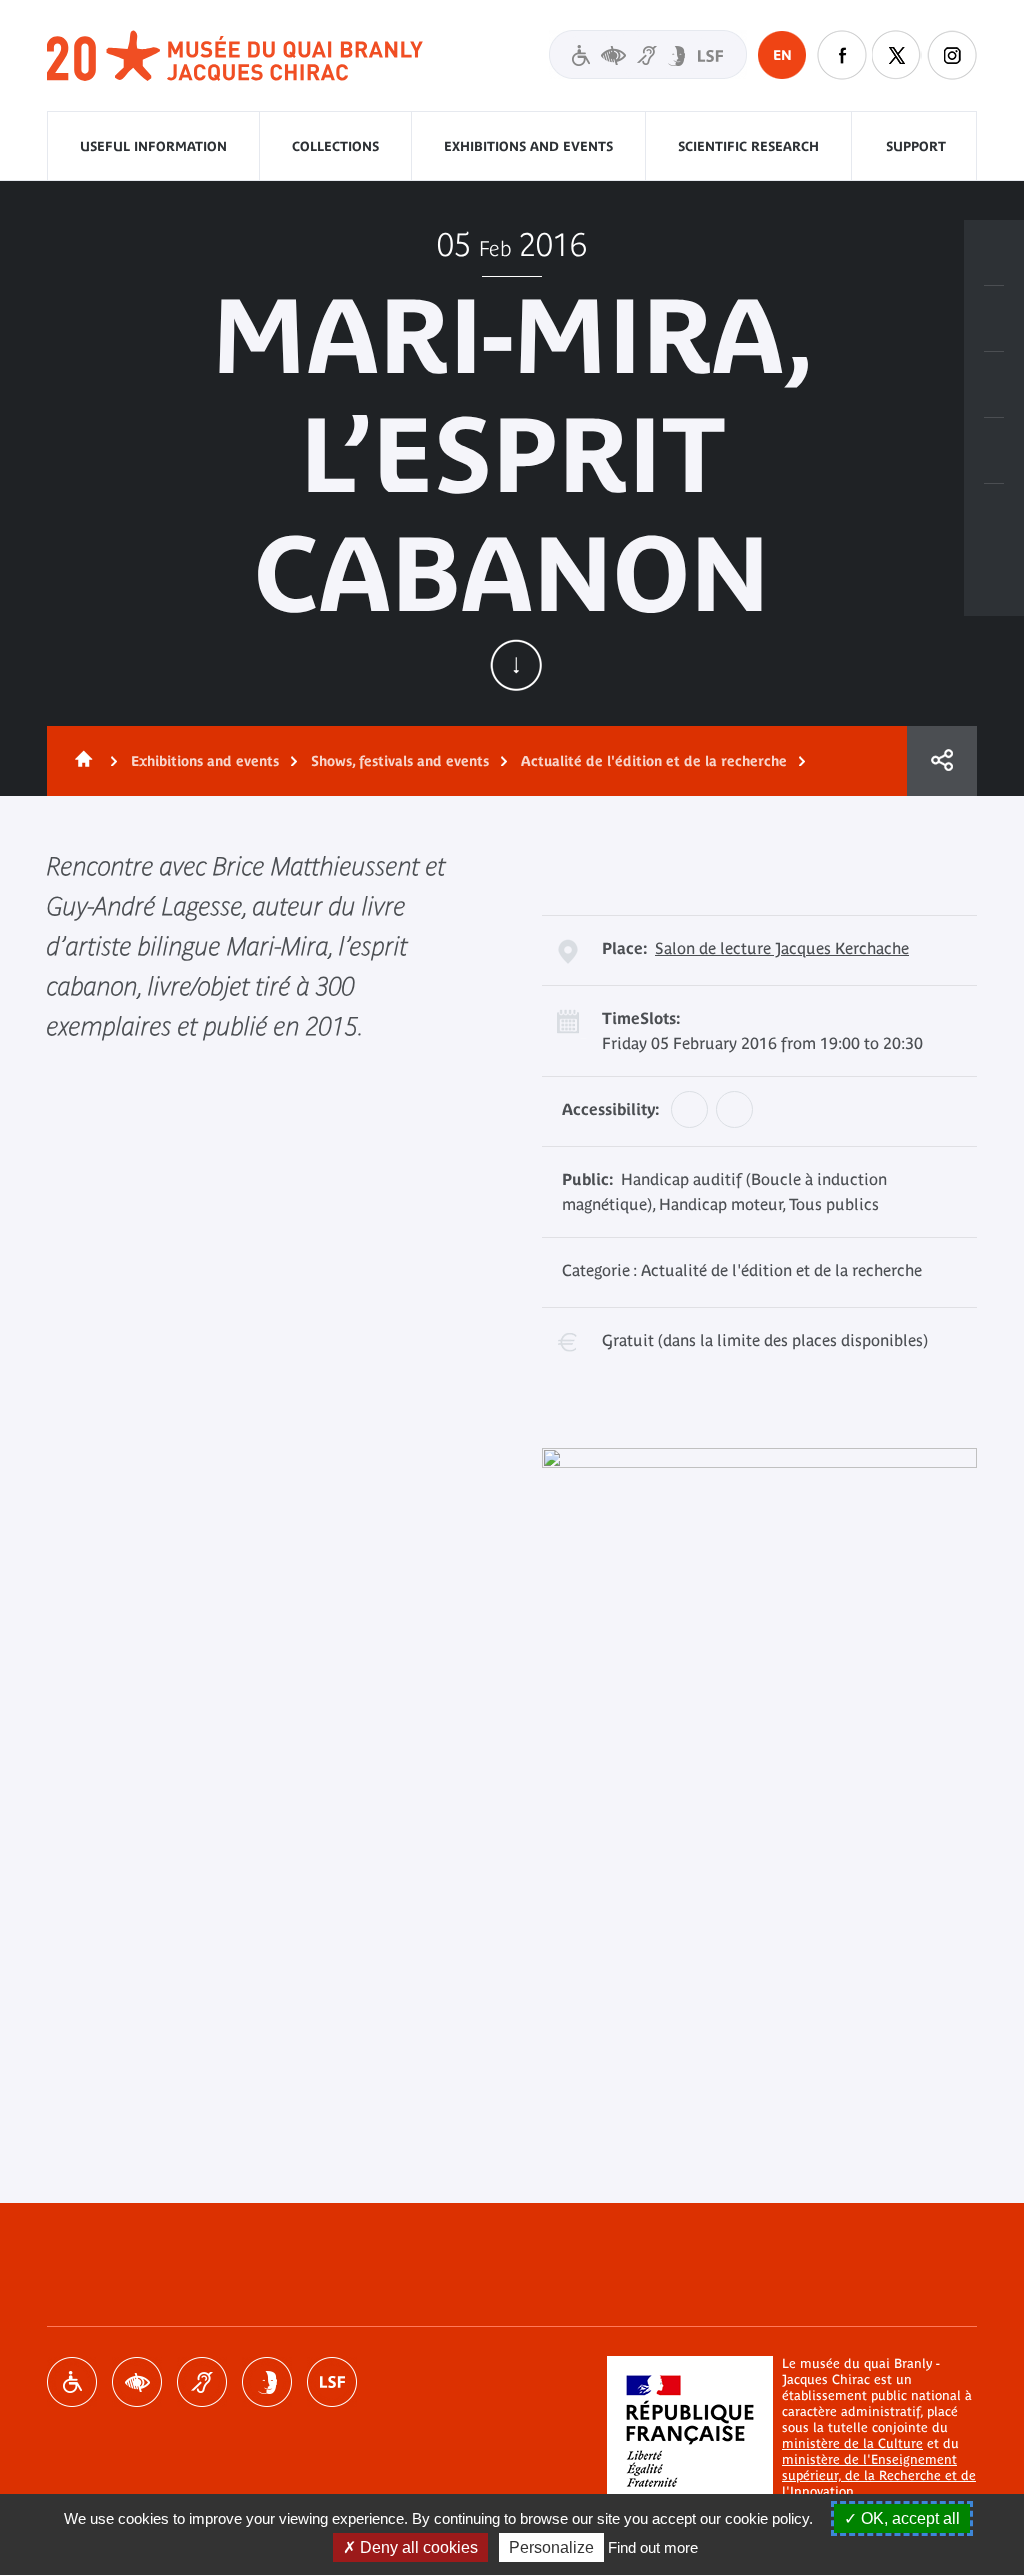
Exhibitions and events (528, 146)
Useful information (153, 146)
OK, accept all (908, 2518)
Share (942, 761)
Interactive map (994, 517)
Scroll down (516, 665)
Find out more (653, 2547)
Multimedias (994, 451)
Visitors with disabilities (648, 54)
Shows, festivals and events (400, 761)
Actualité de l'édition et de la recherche (654, 761)
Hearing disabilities (202, 2382)
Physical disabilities (72, 2382)
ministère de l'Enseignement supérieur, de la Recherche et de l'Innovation (879, 2475)
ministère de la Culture (852, 2443)
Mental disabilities (267, 2382)
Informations (994, 319)
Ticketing (994, 253)
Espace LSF (332, 2382)
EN (782, 55)
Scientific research (748, 146)
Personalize (551, 2547)
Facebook (842, 55)
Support (916, 146)
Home (80, 761)
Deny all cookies (417, 2547)
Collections (335, 146)
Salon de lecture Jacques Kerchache (782, 948)
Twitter (897, 55)
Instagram (952, 55)
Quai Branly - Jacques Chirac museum (236, 56)
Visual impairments (137, 2382)
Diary (994, 385)
